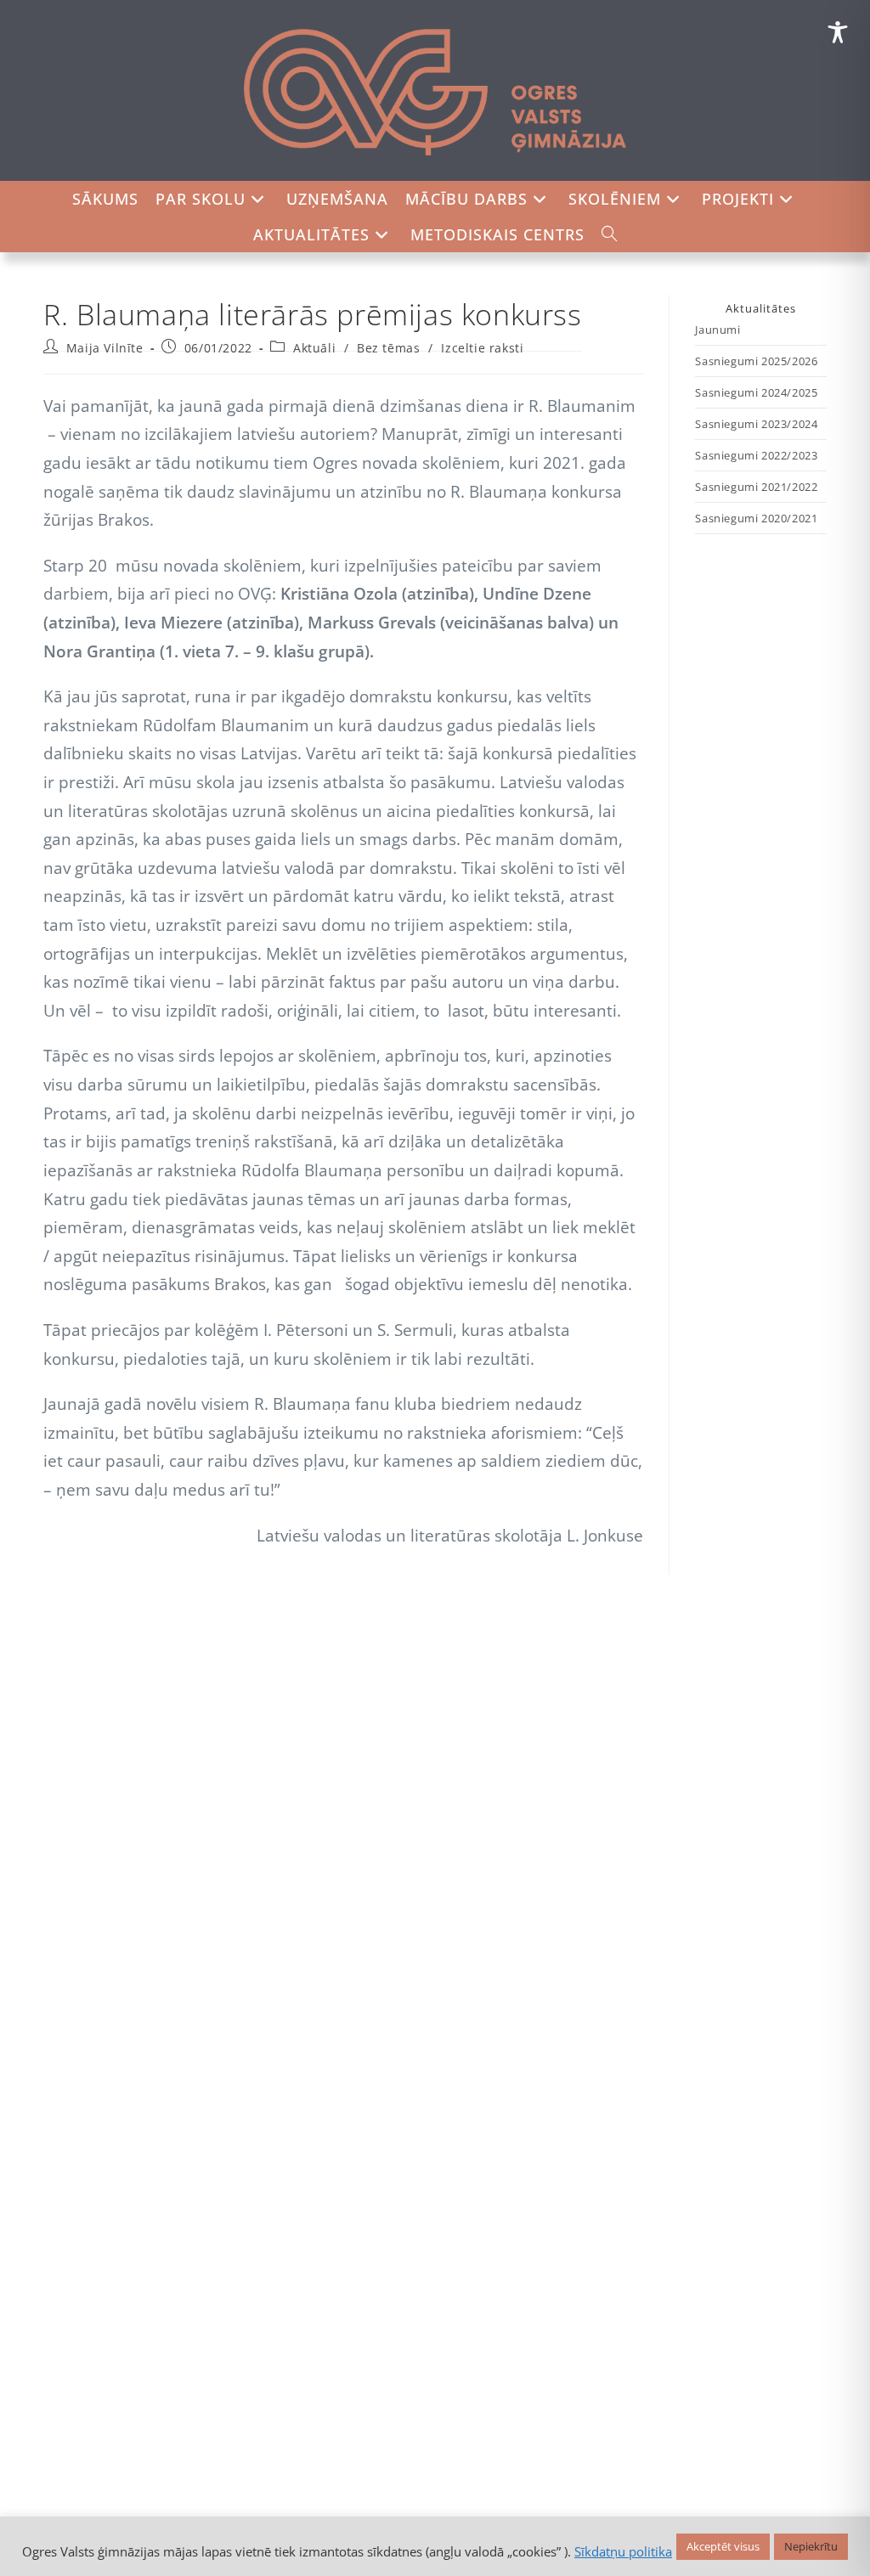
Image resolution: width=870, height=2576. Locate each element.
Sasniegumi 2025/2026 (756, 361)
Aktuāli (314, 348)
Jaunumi (717, 330)
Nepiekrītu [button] (811, 2546)
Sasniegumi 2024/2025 (756, 392)
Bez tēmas (388, 348)
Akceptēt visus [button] (723, 2546)
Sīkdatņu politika (623, 2551)
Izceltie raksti (482, 348)
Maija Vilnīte (105, 348)
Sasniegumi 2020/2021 (756, 518)
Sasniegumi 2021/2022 (756, 487)
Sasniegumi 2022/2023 (756, 455)
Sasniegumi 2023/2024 (756, 424)
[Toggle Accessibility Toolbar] (838, 32)
